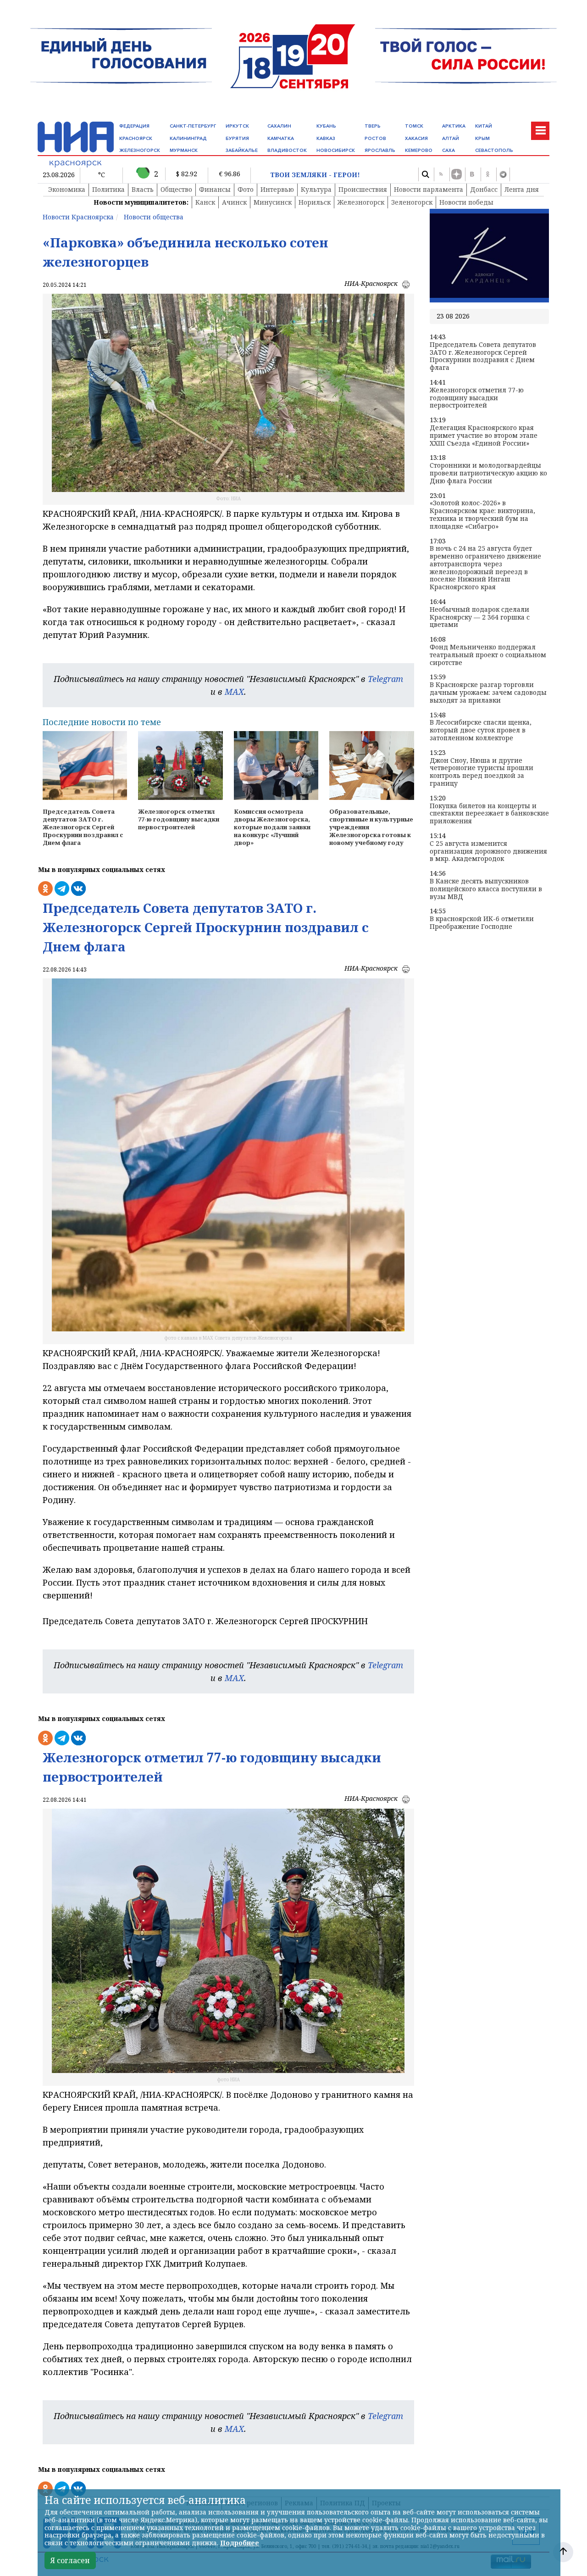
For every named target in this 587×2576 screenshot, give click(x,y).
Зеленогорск (412, 202)
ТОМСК (414, 126)
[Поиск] (425, 174)
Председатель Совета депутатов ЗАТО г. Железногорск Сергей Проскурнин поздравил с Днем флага (483, 356)
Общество (176, 189)
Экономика (67, 189)
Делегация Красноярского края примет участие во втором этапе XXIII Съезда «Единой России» (484, 436)
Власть (143, 189)
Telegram (385, 679)
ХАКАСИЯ (416, 138)
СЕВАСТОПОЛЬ (494, 150)
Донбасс (484, 189)
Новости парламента (429, 189)
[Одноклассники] (487, 174)
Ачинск (234, 202)
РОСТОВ (375, 138)
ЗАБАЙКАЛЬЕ (242, 150)
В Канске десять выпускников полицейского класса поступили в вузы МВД (486, 889)
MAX (234, 692)
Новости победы (466, 202)
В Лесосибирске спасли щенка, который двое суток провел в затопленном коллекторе (481, 730)
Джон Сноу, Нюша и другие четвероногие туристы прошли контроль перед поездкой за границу (482, 772)
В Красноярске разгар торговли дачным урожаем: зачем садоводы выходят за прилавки (488, 693)
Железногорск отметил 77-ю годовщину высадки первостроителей (477, 398)
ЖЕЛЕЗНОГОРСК (140, 150)
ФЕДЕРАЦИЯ (134, 126)
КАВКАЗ (326, 138)
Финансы (215, 189)
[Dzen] (456, 174)
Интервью (277, 189)
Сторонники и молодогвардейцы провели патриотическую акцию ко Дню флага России (488, 473)
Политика (108, 189)
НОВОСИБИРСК (336, 150)
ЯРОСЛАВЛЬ (380, 150)
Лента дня (522, 189)
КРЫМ (482, 138)
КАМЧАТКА (281, 138)
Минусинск (273, 202)
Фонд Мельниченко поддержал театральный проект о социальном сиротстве (488, 655)
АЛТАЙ (451, 138)
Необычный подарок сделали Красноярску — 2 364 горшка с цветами (480, 617)
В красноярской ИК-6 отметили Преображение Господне (482, 923)
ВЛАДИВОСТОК (287, 150)
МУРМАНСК (184, 150)
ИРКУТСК (237, 126)
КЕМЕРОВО (419, 150)
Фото (246, 189)
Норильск (315, 202)
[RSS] (441, 174)
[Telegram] (503, 174)
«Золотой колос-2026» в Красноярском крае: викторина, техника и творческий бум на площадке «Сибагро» (482, 515)
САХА (449, 150)
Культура (316, 189)
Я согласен (70, 2560)
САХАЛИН (279, 126)
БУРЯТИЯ (237, 138)
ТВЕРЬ (373, 126)
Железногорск (361, 202)
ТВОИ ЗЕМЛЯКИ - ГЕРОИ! (315, 175)
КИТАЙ (484, 126)
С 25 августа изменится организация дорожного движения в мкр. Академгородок (488, 851)
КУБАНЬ (326, 126)
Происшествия (363, 189)
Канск (205, 202)
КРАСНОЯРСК (136, 138)
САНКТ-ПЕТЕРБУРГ (193, 126)
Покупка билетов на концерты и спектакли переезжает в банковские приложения (489, 814)
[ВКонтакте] (472, 174)
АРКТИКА (454, 126)
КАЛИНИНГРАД (188, 138)
